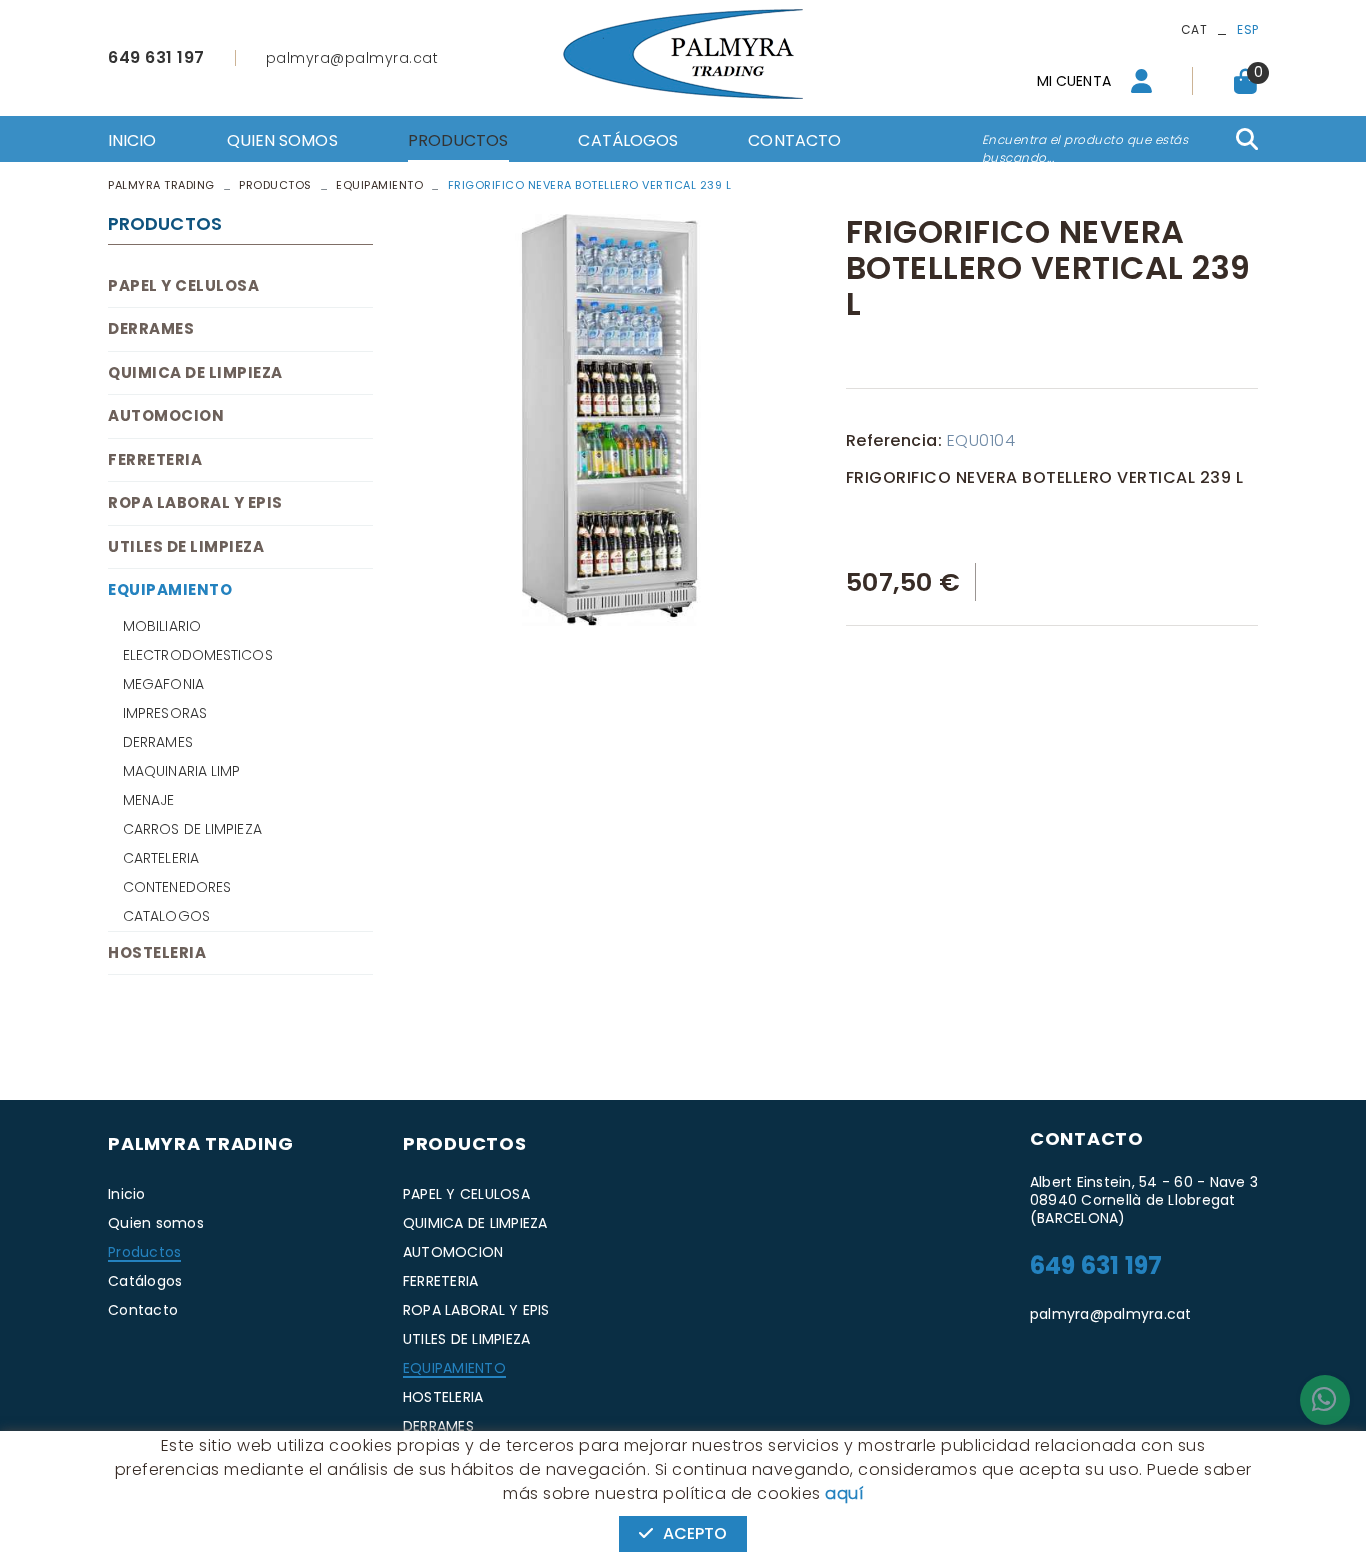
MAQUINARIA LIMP (182, 771)
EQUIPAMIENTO (379, 185)
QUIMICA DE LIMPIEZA (195, 372)
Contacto (143, 1310)
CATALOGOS (166, 916)
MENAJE (149, 800)
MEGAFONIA (163, 684)
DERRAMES (151, 328)
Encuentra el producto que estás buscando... (1085, 148)
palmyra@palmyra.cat (352, 58)
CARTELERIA (161, 858)
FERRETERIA (155, 459)
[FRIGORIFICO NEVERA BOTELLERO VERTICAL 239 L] (609, 420)
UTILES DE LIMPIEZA (186, 546)
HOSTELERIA (157, 952)
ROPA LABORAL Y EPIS (195, 502)
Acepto (695, 1533)
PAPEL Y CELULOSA (183, 285)
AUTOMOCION (166, 415)
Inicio (127, 1194)
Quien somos (156, 1223)
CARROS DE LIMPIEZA (192, 829)
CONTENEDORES (177, 887)
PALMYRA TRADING (161, 185)
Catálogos (145, 1281)
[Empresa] (682, 54)
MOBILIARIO (162, 626)
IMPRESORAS (165, 713)
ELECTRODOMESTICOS (198, 655)
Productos (275, 185)
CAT (1194, 29)
